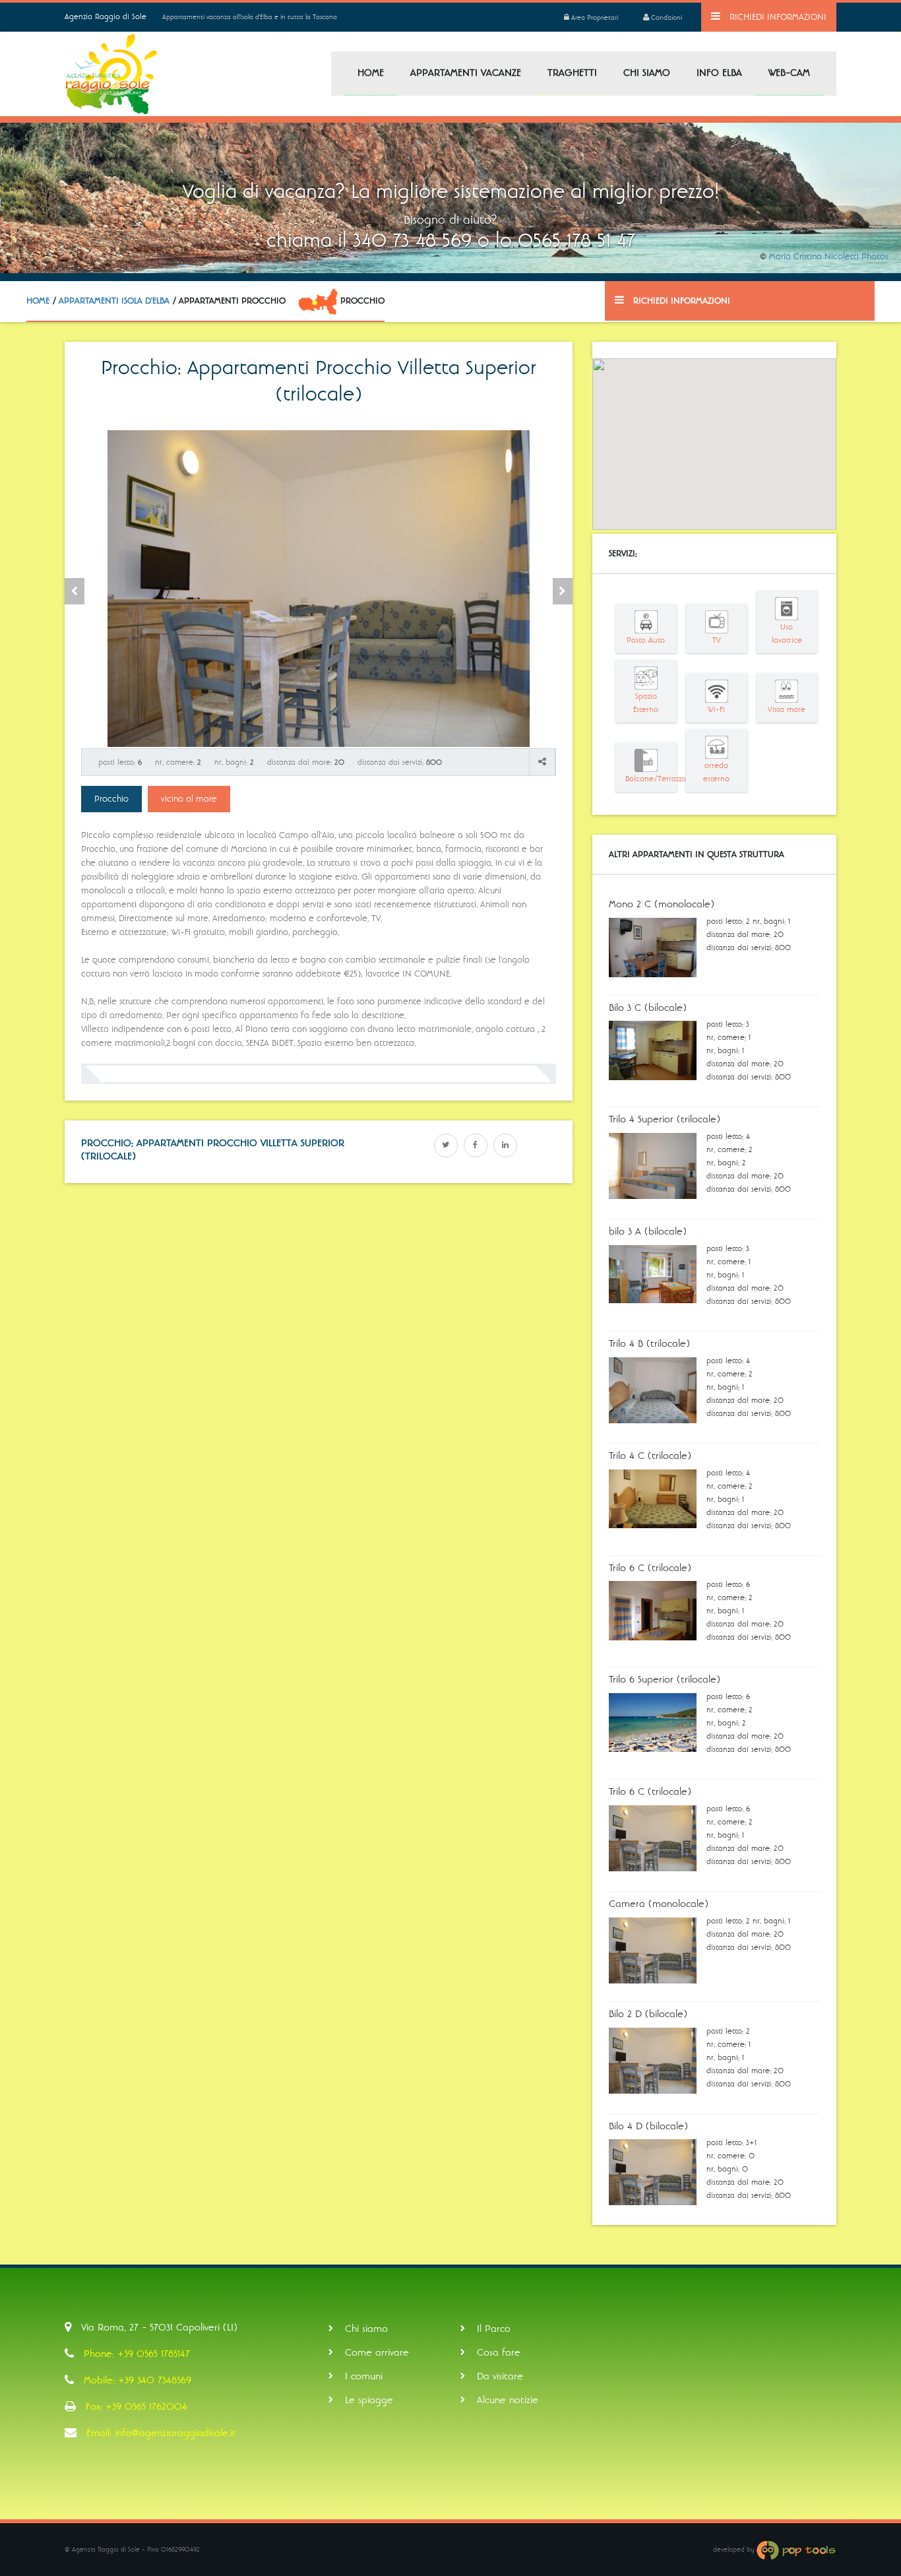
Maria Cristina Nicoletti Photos (828, 257)
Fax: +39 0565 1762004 (137, 2406)
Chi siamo (647, 73)
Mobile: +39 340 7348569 (138, 2380)
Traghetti (572, 73)
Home (371, 73)
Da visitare (500, 2376)
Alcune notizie (508, 2400)
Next (563, 591)
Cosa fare (499, 2352)
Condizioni (666, 18)
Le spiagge (369, 2400)
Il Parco (494, 2329)
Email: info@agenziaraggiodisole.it (161, 2433)
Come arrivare (377, 2352)
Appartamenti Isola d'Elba (114, 301)
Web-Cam (789, 73)
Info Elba (719, 73)
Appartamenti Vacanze (466, 73)
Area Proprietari (594, 18)
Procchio (111, 799)
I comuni (364, 2376)
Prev (75, 591)
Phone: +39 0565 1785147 (137, 2354)
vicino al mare (189, 799)
